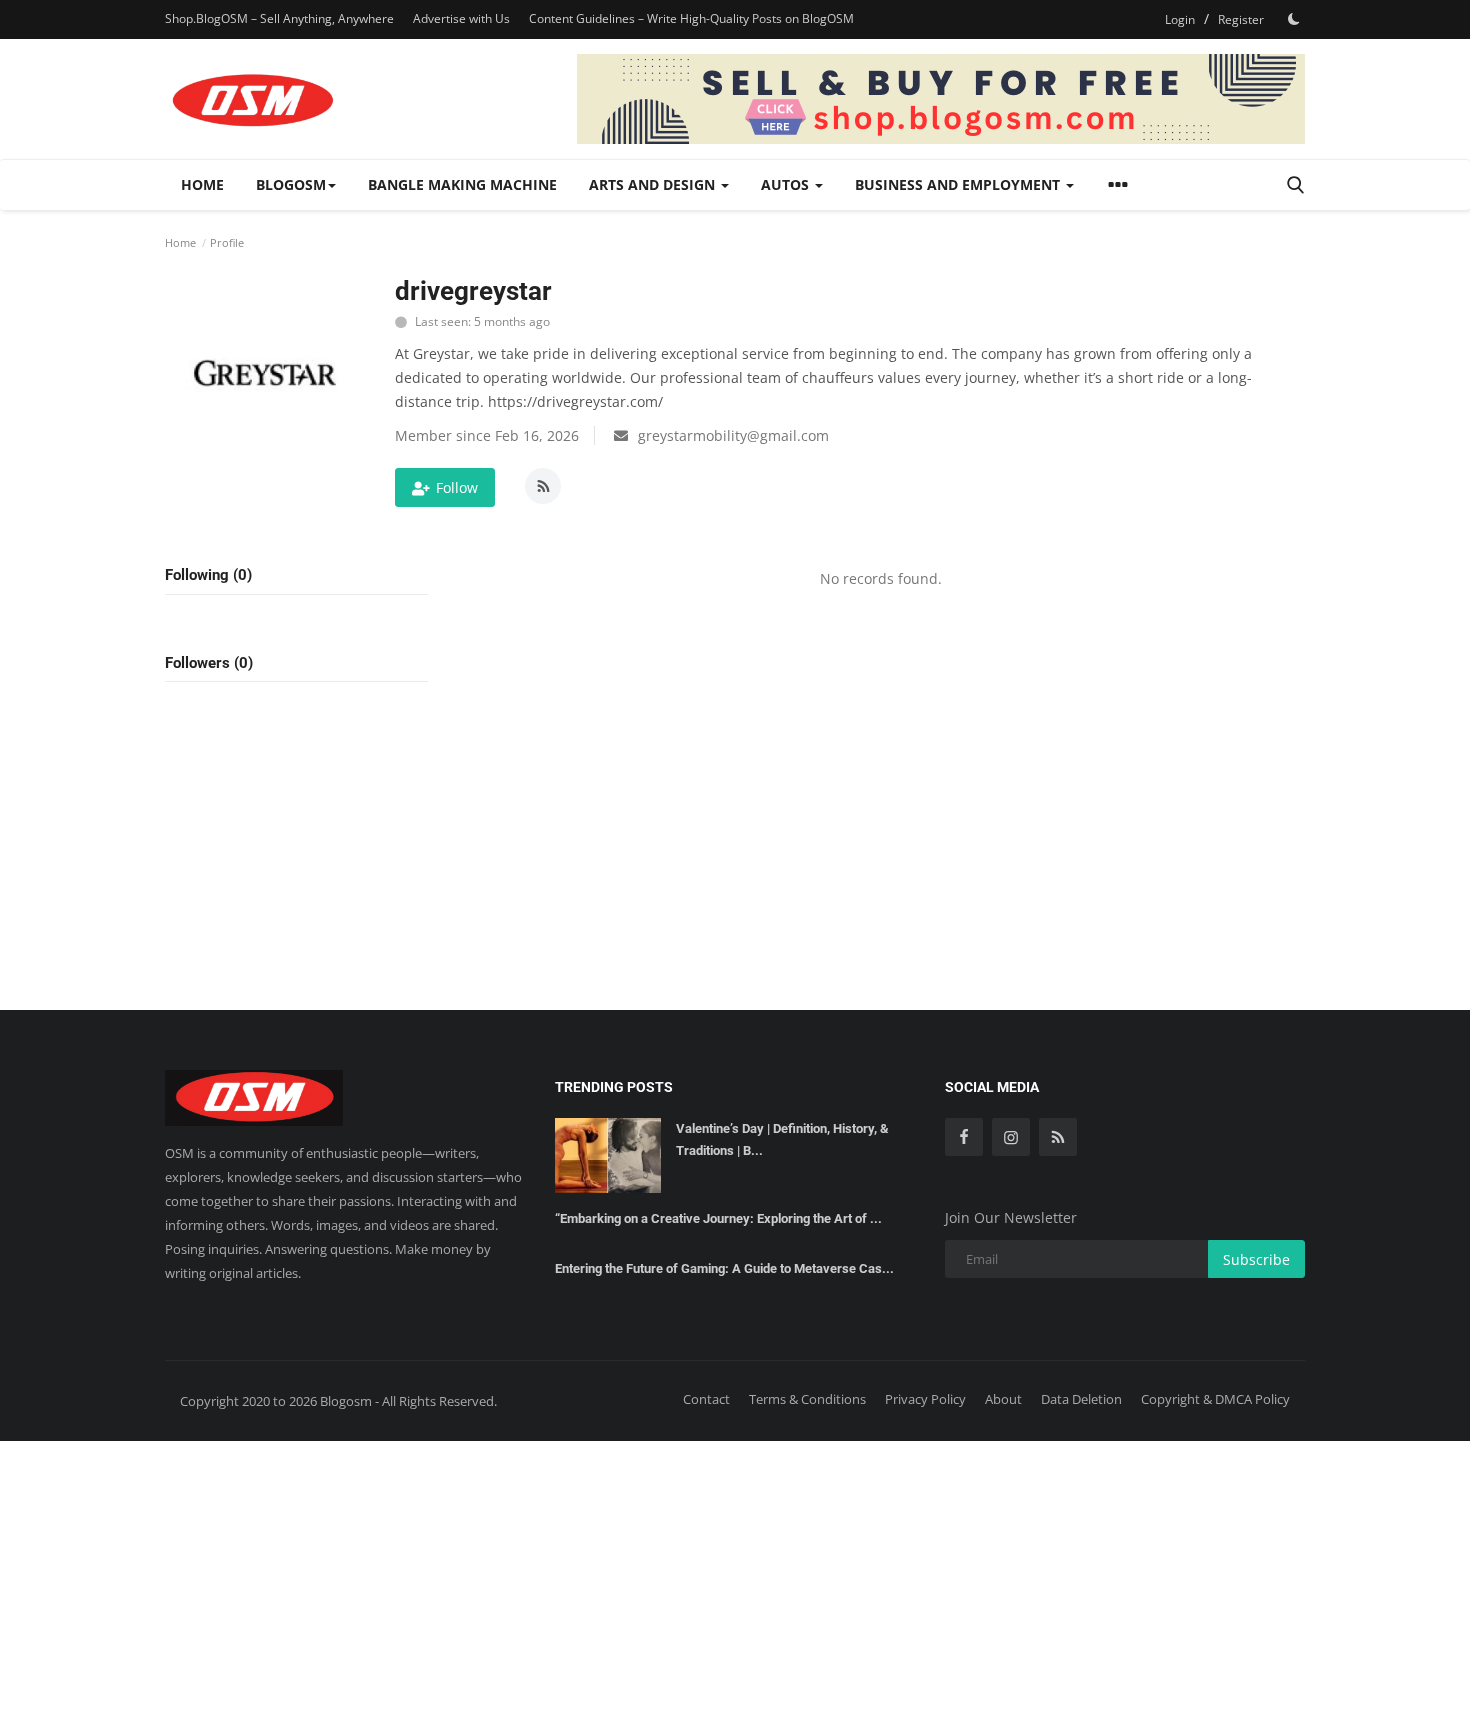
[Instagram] (1011, 1137)
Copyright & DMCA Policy (1215, 1399)
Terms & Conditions (807, 1399)
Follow (457, 487)
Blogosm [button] (291, 184)
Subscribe (1256, 1259)
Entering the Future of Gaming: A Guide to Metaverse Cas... (724, 1268)
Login (1180, 19)
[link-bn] (941, 99)
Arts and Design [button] (654, 184)
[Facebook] (964, 1137)
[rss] (1058, 1137)
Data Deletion (1081, 1399)
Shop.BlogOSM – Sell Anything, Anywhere (279, 18)
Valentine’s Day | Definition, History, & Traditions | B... (782, 1139)
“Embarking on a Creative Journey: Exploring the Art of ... (718, 1218)
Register (1241, 19)
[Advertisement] (735, 1581)
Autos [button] (787, 184)
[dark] (1294, 19)
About (1003, 1399)
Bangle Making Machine (462, 184)
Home (202, 184)
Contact (706, 1399)
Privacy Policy (925, 1399)
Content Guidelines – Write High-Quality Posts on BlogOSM (691, 18)
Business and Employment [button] (959, 184)
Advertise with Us (461, 18)
